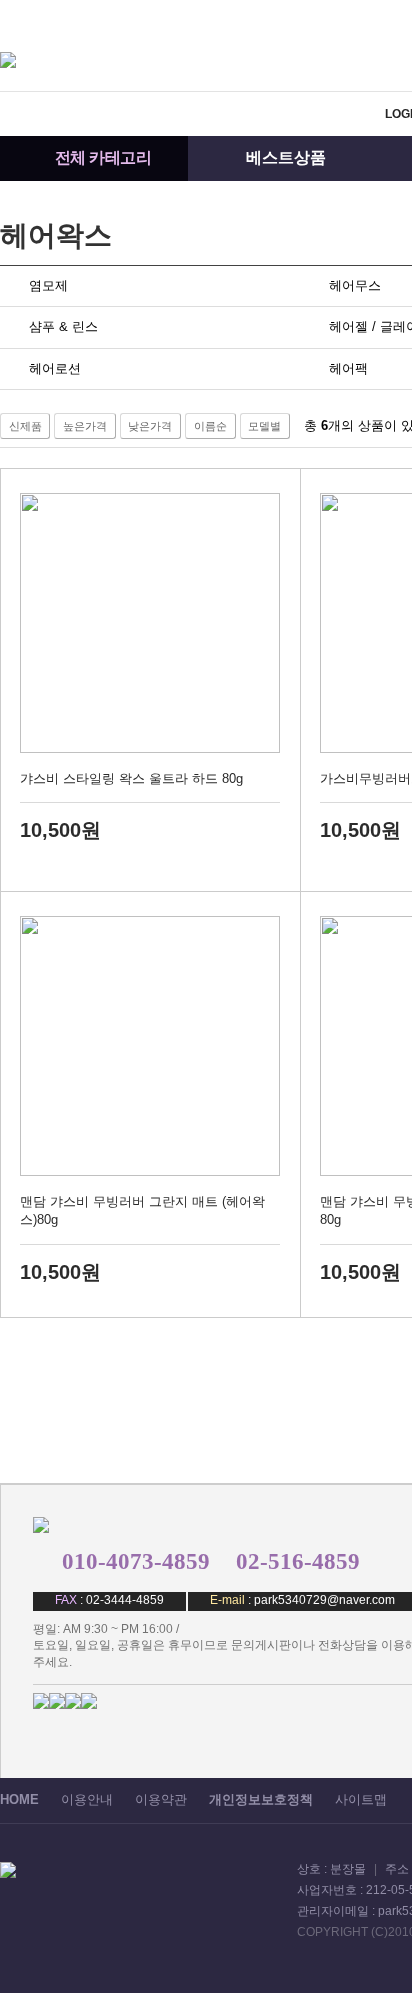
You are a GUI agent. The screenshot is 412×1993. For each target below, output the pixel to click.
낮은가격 (150, 426)
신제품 (25, 426)
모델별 (264, 426)
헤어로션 (55, 368)
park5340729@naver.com (324, 1600)
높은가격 (85, 426)
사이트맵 (361, 1799)
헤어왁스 (56, 235)
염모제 (48, 285)
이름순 (210, 426)
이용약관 (161, 1799)
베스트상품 (286, 157)
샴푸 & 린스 (63, 326)
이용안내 (87, 1799)
